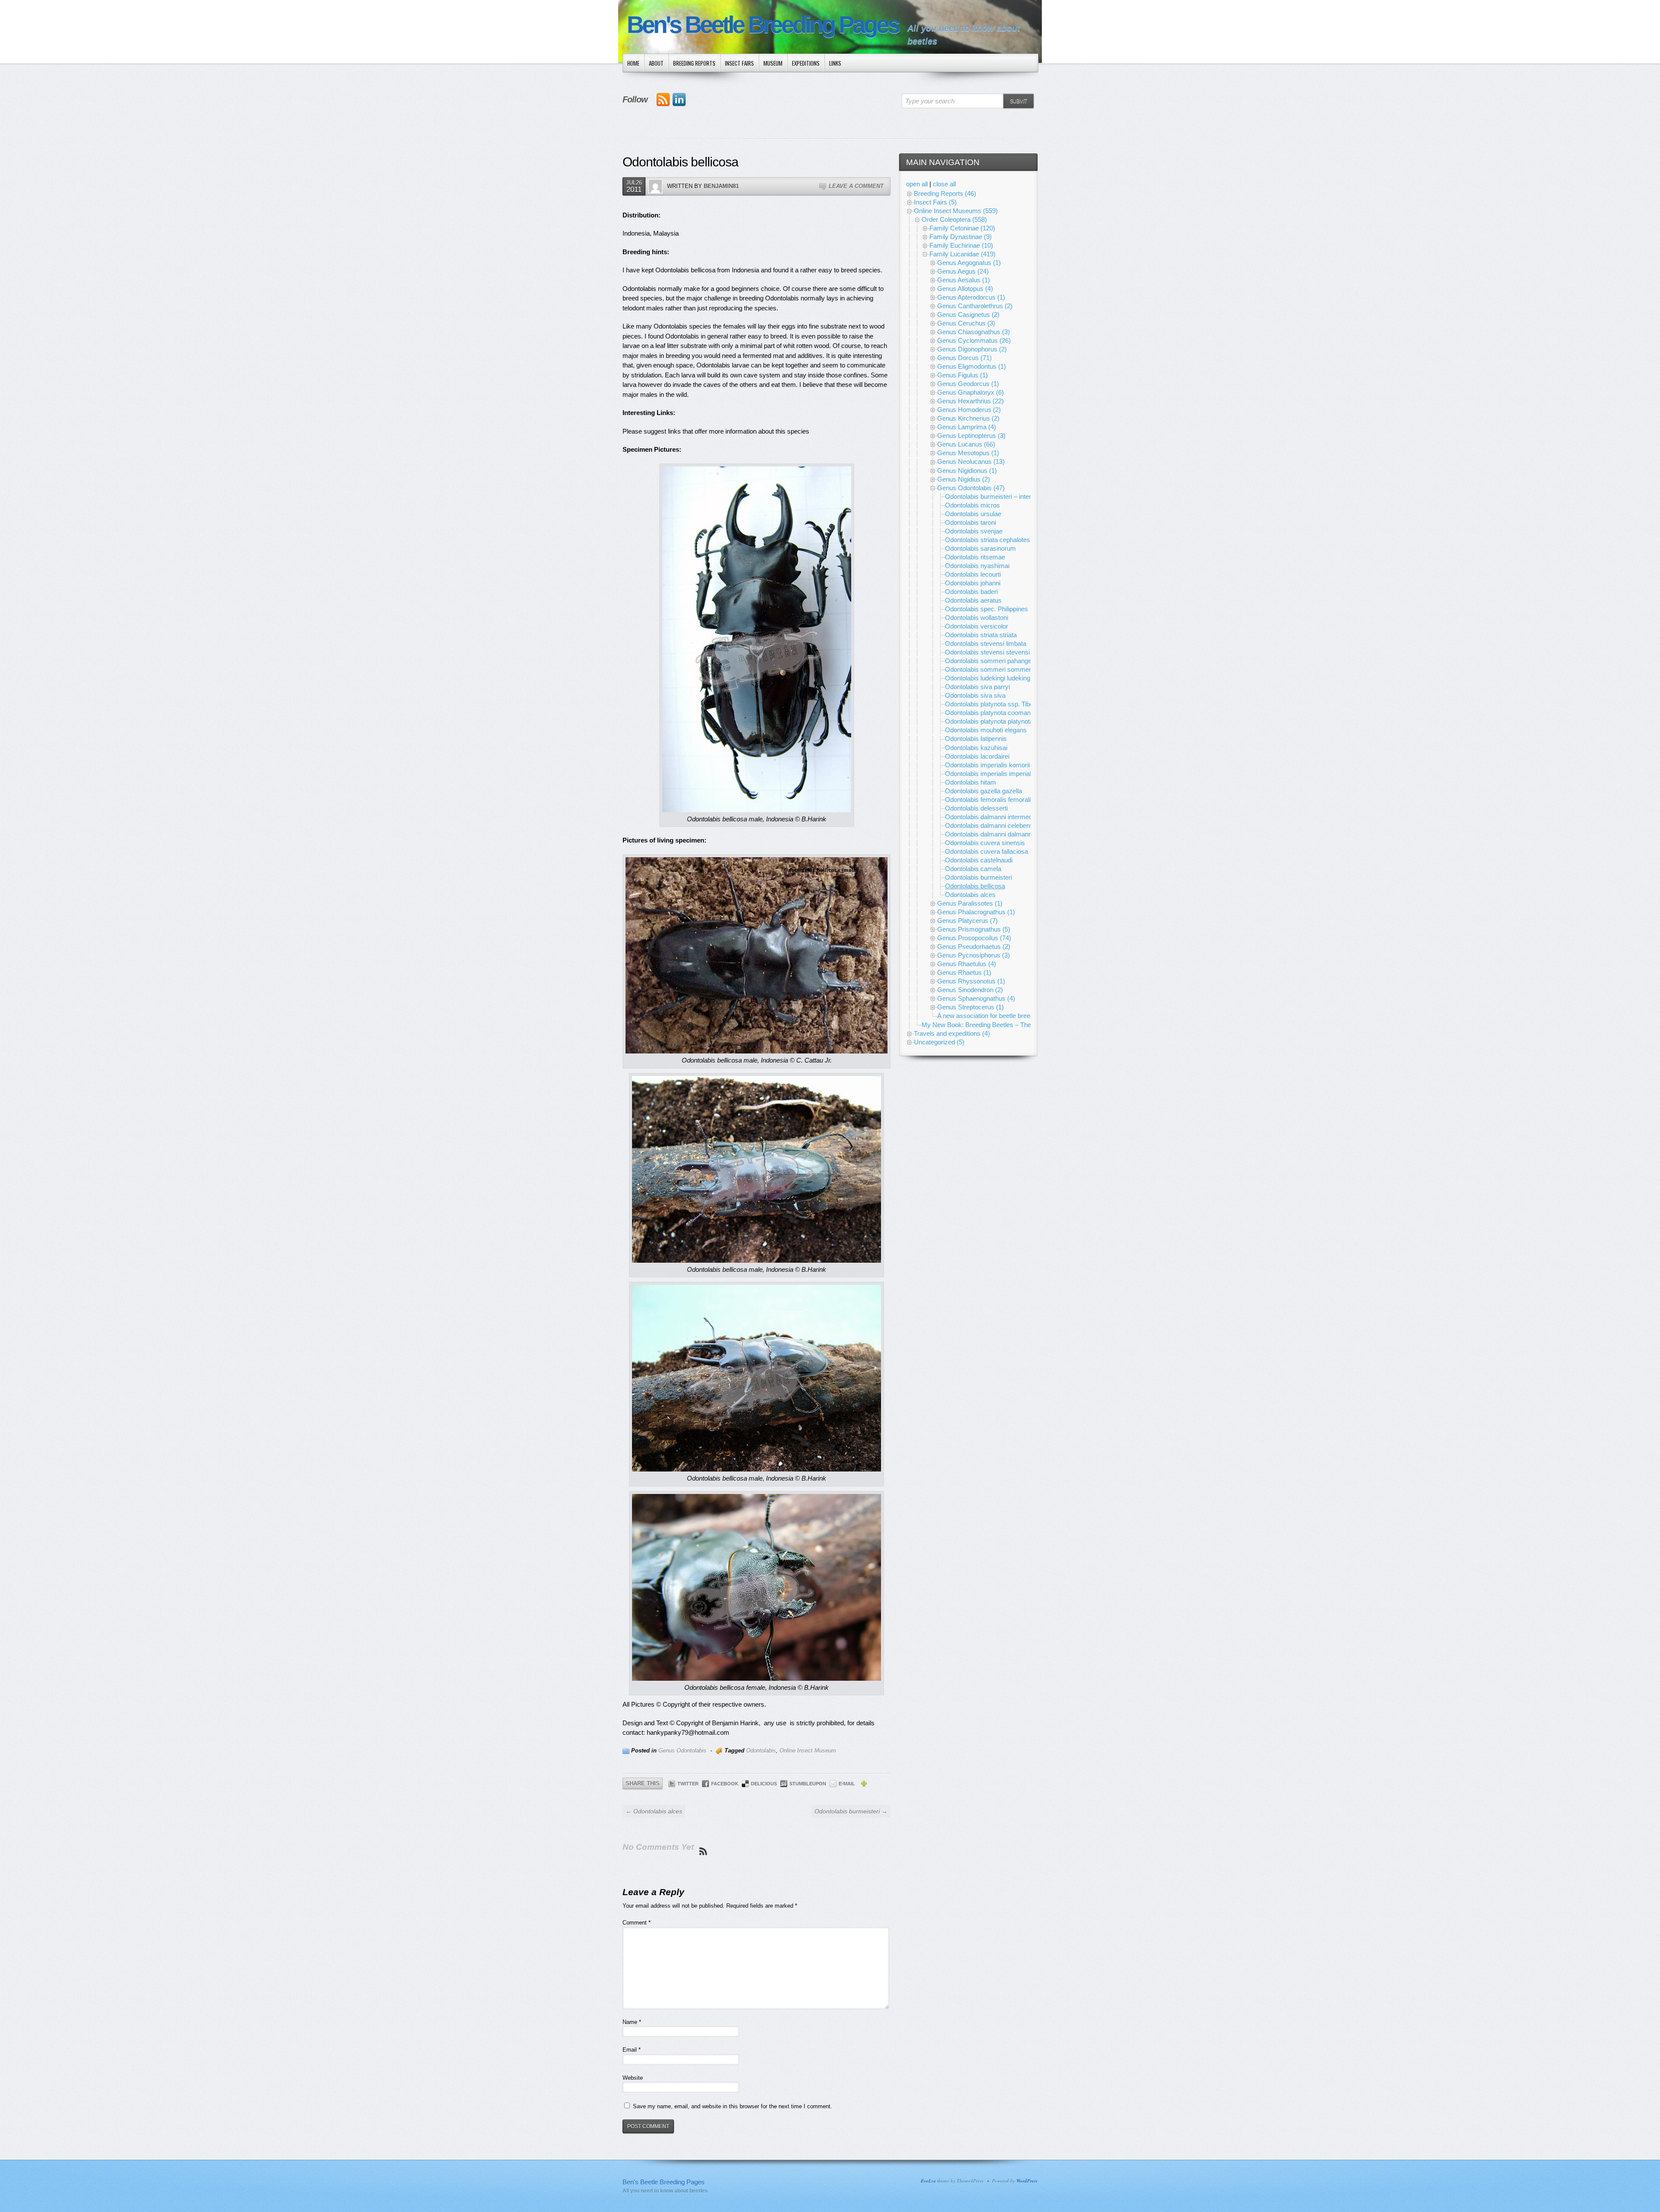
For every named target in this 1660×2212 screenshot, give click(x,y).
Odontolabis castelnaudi (979, 860)
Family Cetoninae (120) (962, 228)
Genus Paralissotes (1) (970, 903)
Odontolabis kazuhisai (976, 748)
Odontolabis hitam (970, 782)
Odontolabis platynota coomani (988, 713)
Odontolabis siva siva (975, 695)
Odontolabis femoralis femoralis (990, 800)
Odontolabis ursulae (973, 514)
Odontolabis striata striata (981, 635)
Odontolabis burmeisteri (978, 877)
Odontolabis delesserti (976, 808)
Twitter (688, 1784)
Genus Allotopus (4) (965, 289)
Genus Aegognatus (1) (969, 263)
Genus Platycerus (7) (967, 921)
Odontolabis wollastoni (977, 618)
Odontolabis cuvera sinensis (985, 843)
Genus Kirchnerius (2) (968, 418)
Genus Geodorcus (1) (968, 384)
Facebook (725, 1784)
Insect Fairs (739, 63)
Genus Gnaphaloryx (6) (970, 392)
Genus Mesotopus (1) (968, 453)
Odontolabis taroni (970, 522)
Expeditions (806, 63)
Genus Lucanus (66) (966, 444)
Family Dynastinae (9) (961, 237)
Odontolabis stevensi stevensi (987, 652)
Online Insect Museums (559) (956, 211)
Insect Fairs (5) (935, 202)
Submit (1018, 101)
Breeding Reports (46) (945, 193)
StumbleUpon (808, 1784)
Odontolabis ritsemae (975, 557)
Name (632, 2022)
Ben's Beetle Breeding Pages (763, 25)
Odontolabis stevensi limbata (986, 643)
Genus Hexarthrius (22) (970, 401)
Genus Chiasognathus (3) (974, 332)
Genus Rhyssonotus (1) (971, 981)
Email (632, 2050)
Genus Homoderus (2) (969, 410)
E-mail (847, 1784)
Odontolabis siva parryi (977, 687)
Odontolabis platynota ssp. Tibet (990, 704)
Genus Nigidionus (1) (967, 471)
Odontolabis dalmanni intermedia (991, 817)
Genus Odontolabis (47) (971, 488)
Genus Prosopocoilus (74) (974, 938)
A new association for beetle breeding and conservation (1015, 1016)
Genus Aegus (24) (963, 271)
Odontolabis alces (970, 895)
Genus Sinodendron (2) (970, 990)
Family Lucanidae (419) (962, 254)
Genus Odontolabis (682, 1751)
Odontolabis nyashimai (977, 566)
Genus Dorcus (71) (964, 358)
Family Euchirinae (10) (961, 245)
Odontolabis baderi (971, 592)
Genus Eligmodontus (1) (972, 366)
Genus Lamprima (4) (967, 427)
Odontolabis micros (972, 505)
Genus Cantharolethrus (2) (975, 306)
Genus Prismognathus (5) (974, 929)
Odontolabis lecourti (973, 574)
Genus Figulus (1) (962, 375)
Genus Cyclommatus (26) (974, 340)
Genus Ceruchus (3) (966, 323)
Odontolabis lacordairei (977, 756)
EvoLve (928, 2181)
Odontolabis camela (973, 869)
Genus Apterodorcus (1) (971, 297)
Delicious (764, 1784)
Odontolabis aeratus (973, 600)
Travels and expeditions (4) (952, 1033)
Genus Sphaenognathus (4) (976, 998)
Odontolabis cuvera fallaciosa (986, 851)
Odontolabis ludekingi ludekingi (988, 678)
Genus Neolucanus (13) (971, 461)
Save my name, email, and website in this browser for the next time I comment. (733, 2106)
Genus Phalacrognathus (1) (976, 912)
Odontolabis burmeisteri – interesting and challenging (1019, 496)
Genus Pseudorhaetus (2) (974, 946)
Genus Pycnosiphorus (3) (974, 955)
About (656, 63)
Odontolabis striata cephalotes (988, 540)
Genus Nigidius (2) (964, 479)
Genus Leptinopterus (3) (971, 436)
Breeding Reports (694, 63)
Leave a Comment (856, 186)
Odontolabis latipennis (976, 739)
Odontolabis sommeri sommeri (989, 669)
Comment (637, 1923)
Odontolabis (761, 1751)
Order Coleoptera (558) (954, 219)
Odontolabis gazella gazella (983, 791)
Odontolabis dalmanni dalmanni (989, 834)
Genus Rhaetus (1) (964, 972)
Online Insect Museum (808, 1751)
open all (917, 184)
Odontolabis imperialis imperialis (990, 774)
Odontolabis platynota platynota (989, 721)
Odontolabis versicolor (977, 626)
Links (835, 63)
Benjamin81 (721, 186)
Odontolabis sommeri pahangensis (994, 661)
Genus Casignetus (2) (968, 314)
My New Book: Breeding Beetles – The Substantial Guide (1002, 1025)
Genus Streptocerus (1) (970, 1007)
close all (944, 184)
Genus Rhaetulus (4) (967, 964)
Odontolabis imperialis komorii (987, 765)
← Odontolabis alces (654, 1811)
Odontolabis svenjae (974, 531)
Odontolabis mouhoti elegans (986, 730)
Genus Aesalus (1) (964, 280)
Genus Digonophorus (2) (972, 349)
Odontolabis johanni (973, 583)
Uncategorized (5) (939, 1042)
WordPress (1027, 2181)
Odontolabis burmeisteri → (851, 1811)
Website (633, 2078)
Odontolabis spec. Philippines (986, 609)
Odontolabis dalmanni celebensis (991, 825)
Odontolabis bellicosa (975, 886)
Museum (773, 63)
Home (633, 63)
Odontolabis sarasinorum (980, 548)
